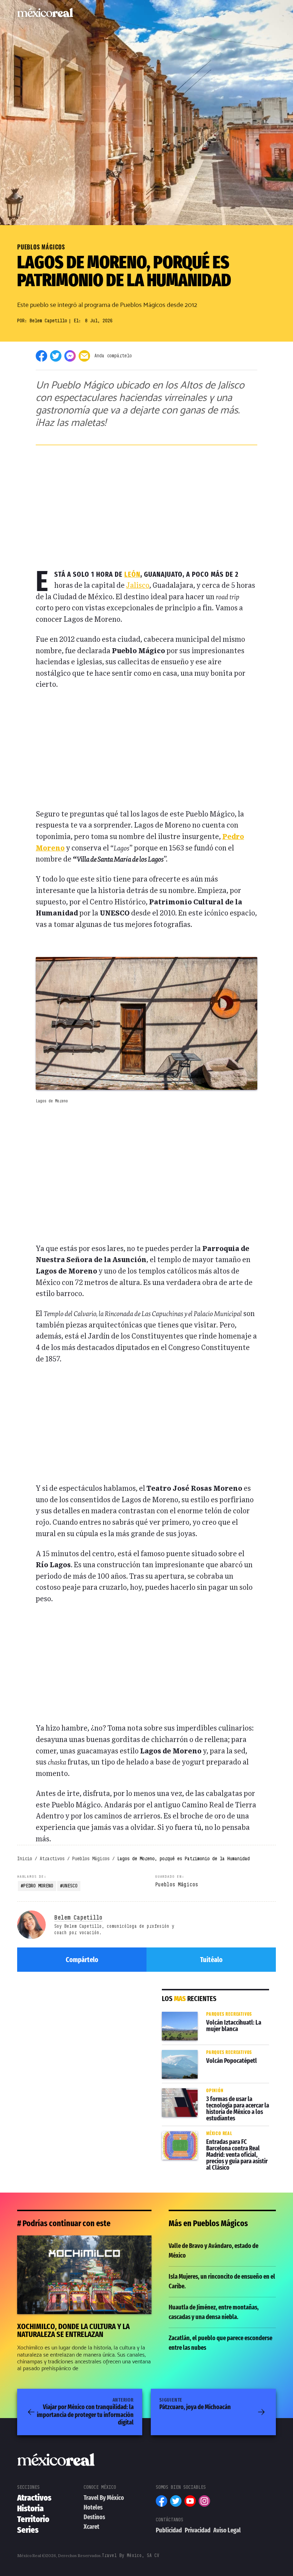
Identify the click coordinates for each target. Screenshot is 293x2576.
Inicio (25, 1858)
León (132, 574)
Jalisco (138, 586)
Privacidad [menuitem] (198, 2530)
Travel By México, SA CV (131, 2555)
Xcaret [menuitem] (91, 2527)
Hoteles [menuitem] (93, 2507)
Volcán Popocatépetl (193, 2050)
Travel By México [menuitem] (104, 2498)
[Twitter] (56, 356)
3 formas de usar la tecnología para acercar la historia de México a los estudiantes (215, 2098)
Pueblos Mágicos (41, 247)
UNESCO (70, 1886)
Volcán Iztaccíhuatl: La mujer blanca (205, 2016)
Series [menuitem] (28, 2530)
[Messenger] (70, 356)
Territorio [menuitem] (33, 2519)
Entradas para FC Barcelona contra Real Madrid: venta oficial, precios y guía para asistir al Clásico (214, 2140)
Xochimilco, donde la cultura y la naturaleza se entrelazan (83, 2245)
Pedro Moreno (38, 1886)
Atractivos (52, 1858)
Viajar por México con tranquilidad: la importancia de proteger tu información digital (85, 2412)
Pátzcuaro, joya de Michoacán (195, 2404)
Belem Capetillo (48, 321)
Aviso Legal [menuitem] (227, 2530)
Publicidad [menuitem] (169, 2530)
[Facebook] (41, 356)
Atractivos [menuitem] (34, 2498)
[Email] (84, 356)
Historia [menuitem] (30, 2508)
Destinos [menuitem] (94, 2517)
